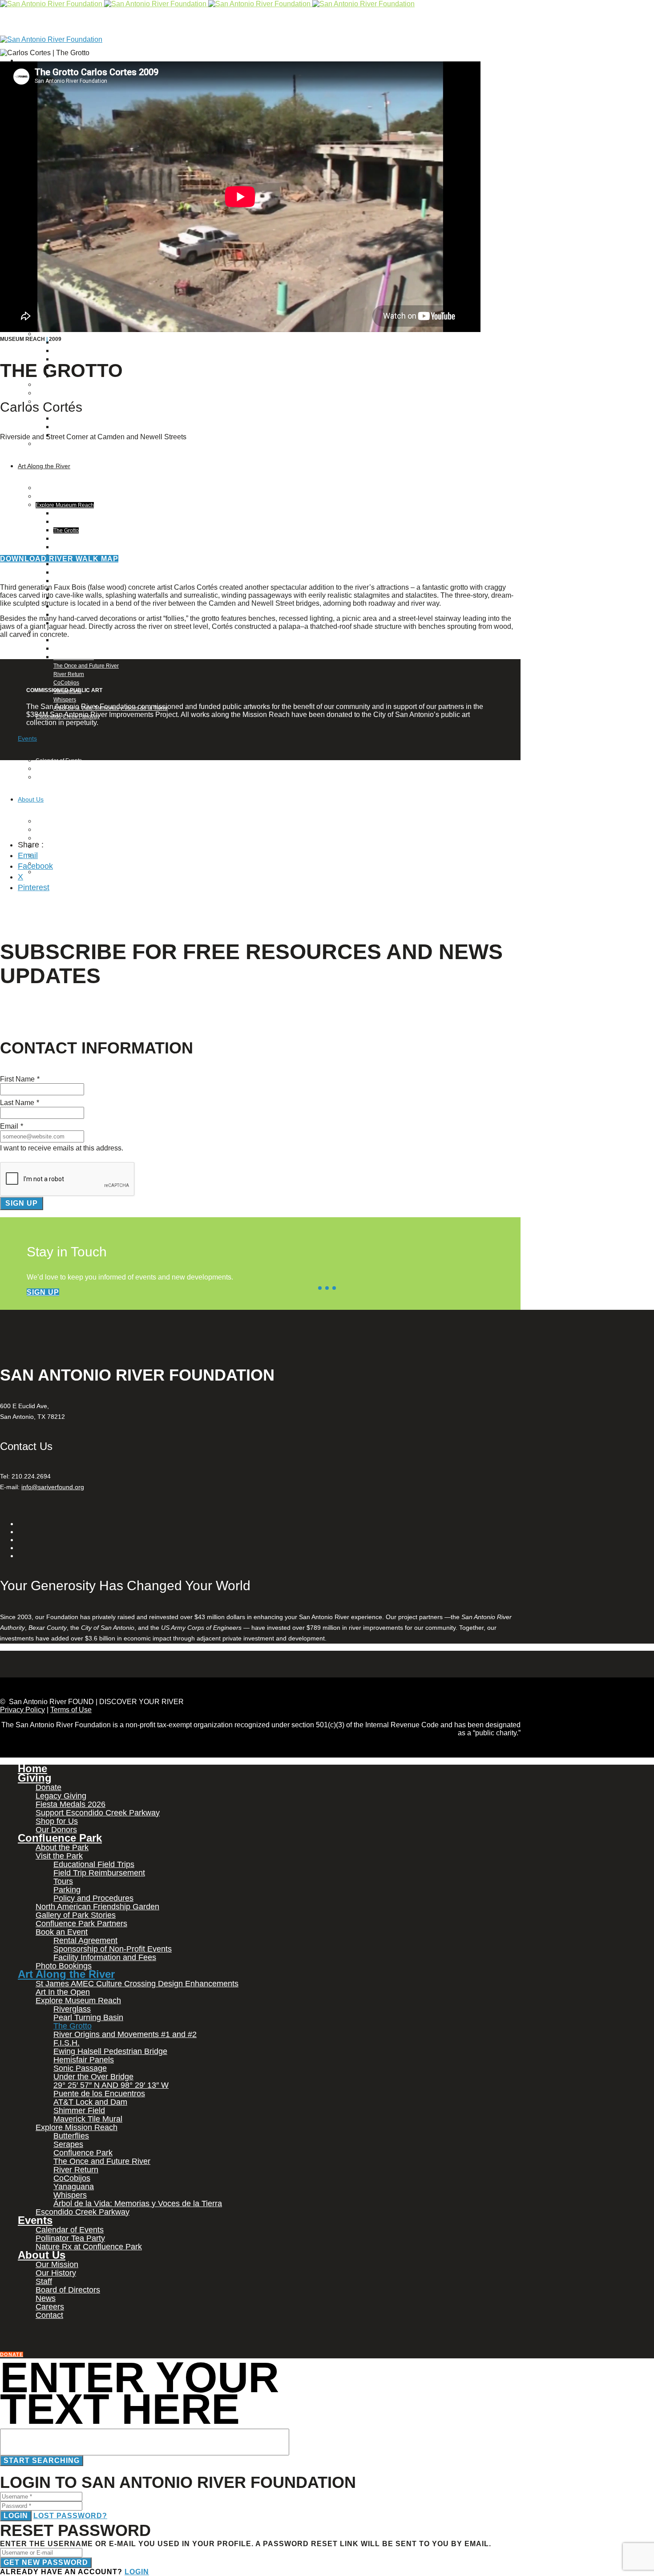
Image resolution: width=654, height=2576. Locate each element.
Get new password (46, 2562)
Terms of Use (71, 1710)
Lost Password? (70, 2516)
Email (28, 855)
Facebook (35, 866)
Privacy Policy (22, 1710)
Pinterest (34, 887)
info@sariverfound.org (53, 1487)
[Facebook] (20, 60)
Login (16, 2516)
